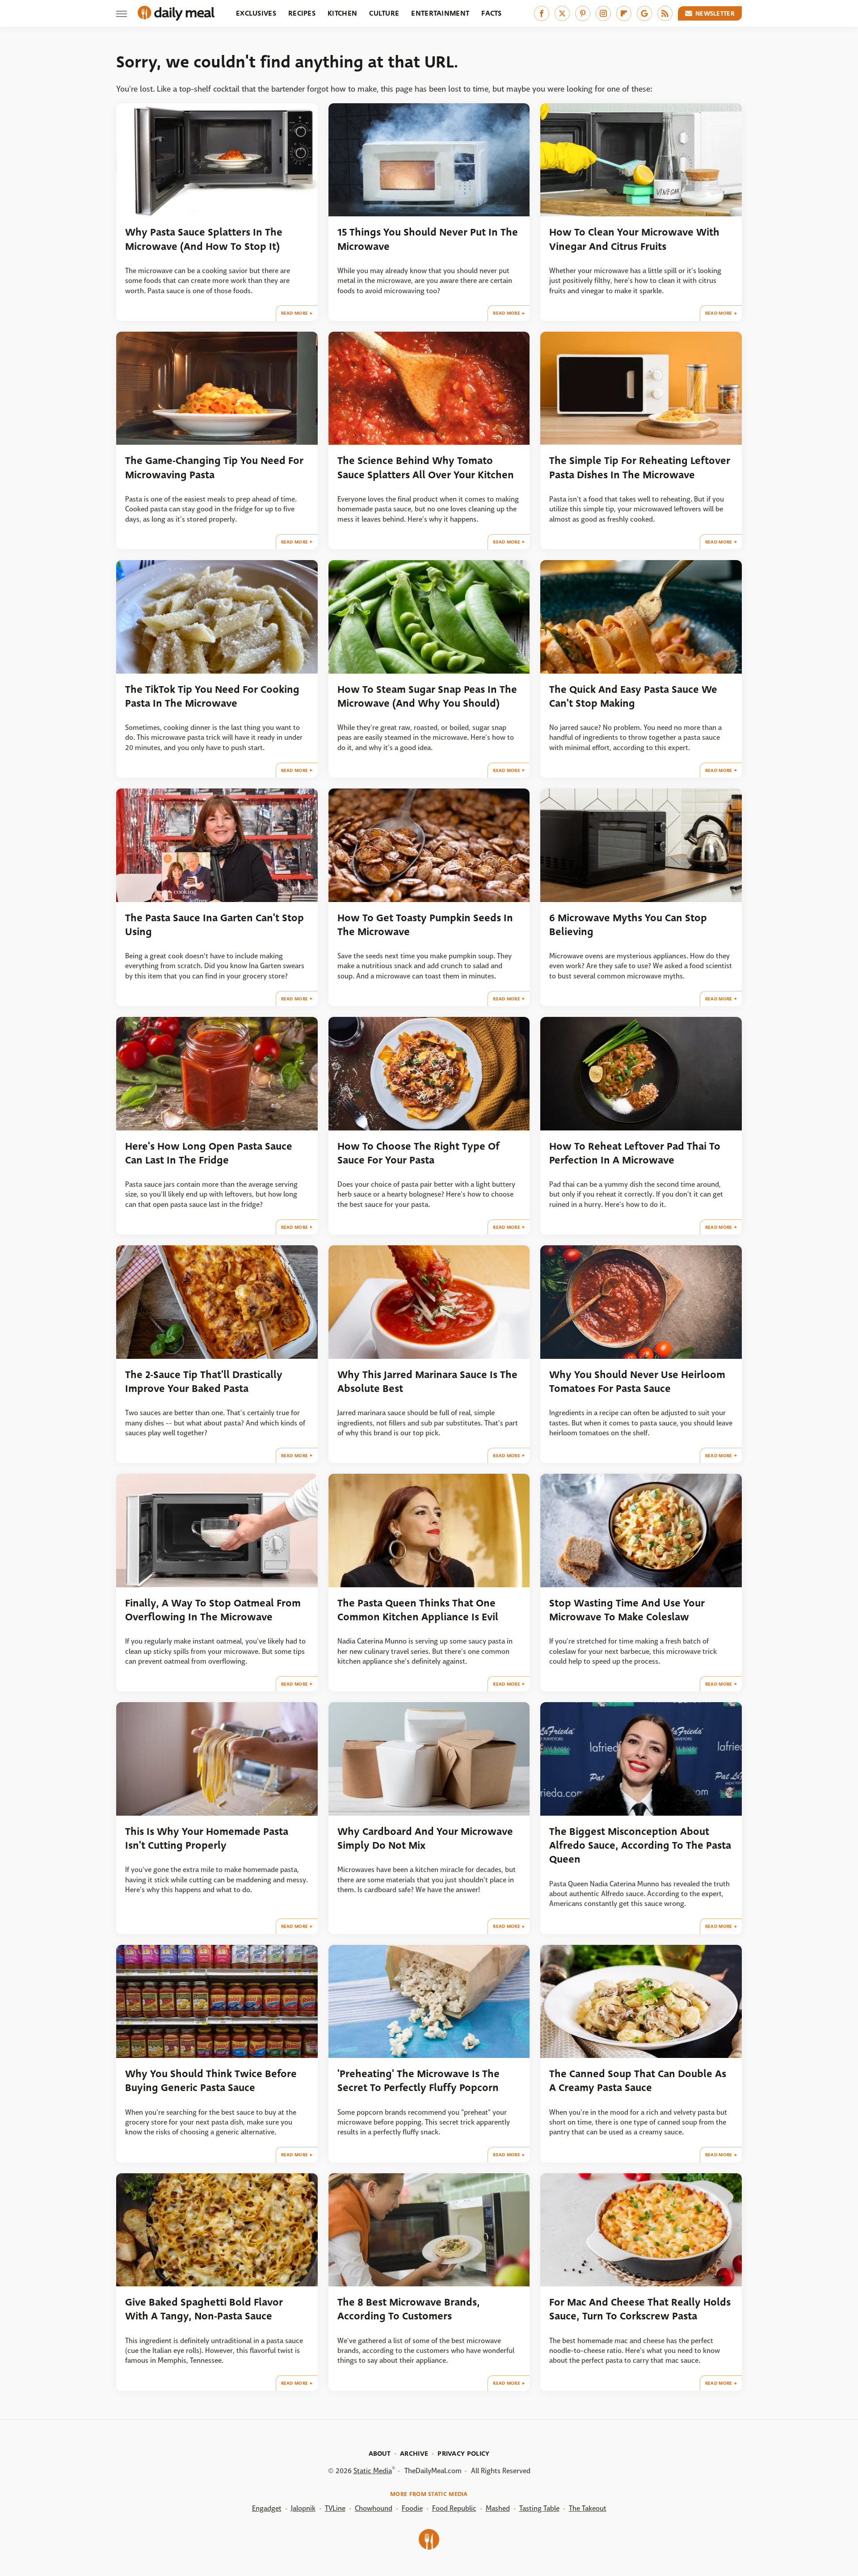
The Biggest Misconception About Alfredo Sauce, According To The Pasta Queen (640, 1846)
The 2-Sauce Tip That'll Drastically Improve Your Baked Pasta (204, 1382)
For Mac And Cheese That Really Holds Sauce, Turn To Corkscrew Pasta (640, 2309)
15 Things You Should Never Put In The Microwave (428, 239)
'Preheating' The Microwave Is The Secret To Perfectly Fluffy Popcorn (418, 2081)
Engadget (267, 2508)
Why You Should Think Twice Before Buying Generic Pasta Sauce (211, 2081)
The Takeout (588, 2508)
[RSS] (665, 13)
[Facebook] (542, 13)
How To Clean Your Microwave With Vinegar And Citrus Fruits (634, 239)
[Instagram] (603, 13)
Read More (295, 313)
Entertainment (440, 13)
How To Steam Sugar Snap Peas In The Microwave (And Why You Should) (427, 696)
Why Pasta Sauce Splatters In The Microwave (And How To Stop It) (204, 239)
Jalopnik (303, 2508)
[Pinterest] (583, 13)
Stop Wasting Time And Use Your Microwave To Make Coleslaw (627, 1610)
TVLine (335, 2508)
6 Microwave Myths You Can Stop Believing (628, 925)
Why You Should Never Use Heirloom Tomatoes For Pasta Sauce (637, 1382)
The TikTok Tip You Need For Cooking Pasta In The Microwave (212, 696)
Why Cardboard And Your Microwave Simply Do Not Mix (425, 1838)
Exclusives (256, 13)
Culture (384, 13)
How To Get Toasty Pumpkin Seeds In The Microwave (425, 925)
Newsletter (715, 13)
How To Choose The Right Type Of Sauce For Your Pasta (418, 1153)
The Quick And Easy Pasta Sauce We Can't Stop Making (633, 696)
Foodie (412, 2508)
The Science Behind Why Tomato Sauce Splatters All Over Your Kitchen (426, 468)
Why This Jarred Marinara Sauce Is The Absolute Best (427, 1382)
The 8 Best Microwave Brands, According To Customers (409, 2309)
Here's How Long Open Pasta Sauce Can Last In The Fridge (209, 1153)
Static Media (373, 2471)
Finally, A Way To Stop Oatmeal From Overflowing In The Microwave (213, 1610)
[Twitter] (562, 13)
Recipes (302, 13)
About (380, 2454)
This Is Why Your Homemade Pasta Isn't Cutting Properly (207, 1838)
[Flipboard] (624, 13)
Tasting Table (539, 2508)
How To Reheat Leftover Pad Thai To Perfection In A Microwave (635, 1153)
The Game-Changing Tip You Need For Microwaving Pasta (214, 468)
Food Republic (454, 2508)
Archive (414, 2454)
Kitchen (342, 13)
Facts (492, 13)
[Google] (644, 13)
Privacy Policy (463, 2454)
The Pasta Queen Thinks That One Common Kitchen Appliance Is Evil (418, 1610)
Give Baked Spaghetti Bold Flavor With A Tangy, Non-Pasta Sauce (204, 2309)
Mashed (498, 2508)
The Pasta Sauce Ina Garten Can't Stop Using (214, 925)
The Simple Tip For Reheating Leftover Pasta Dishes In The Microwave (640, 468)
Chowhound (374, 2508)
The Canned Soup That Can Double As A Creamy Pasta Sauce (638, 2081)
